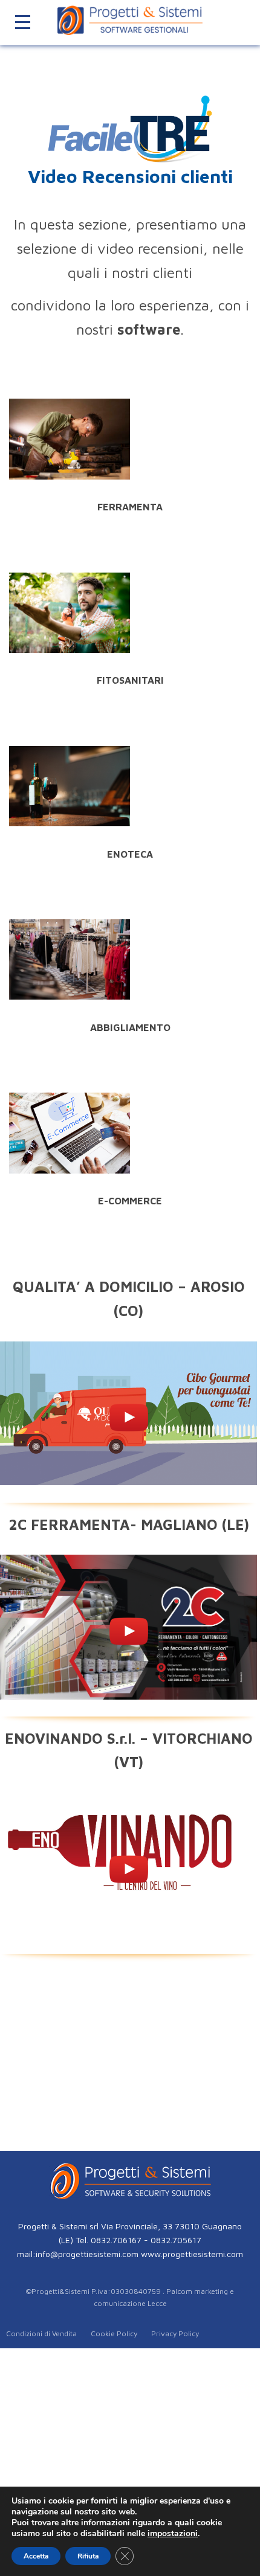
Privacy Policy (175, 2333)
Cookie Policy (114, 2333)
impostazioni (173, 2534)
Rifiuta (88, 2556)
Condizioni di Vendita (41, 2333)
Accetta (36, 2556)
